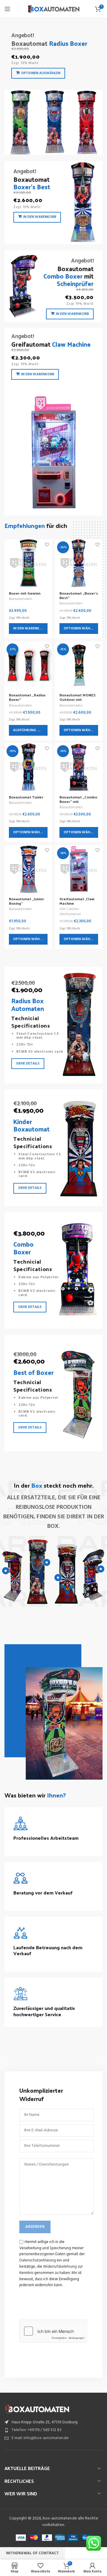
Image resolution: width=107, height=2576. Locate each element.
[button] (28, 629)
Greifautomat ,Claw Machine (77, 901)
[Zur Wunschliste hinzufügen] (47, 544)
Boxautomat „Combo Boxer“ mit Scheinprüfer (78, 801)
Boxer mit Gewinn (25, 593)
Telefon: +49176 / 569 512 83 (37, 2430)
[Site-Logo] (54, 9)
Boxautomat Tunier (26, 797)
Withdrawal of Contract (32, 2553)
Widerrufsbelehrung (60, 2267)
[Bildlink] (37, 2409)
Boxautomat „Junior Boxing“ (26, 901)
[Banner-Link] (53, 91)
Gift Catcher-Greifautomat (70, 912)
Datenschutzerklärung (38, 2260)
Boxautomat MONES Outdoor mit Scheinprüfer (78, 699)
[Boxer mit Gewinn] (28, 563)
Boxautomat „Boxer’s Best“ (79, 595)
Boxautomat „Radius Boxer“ (27, 697)
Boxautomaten (21, 599)
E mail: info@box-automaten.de (40, 2438)
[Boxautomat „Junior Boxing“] (28, 869)
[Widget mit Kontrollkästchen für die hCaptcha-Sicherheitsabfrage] (53, 2331)
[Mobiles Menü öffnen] (7, 9)
